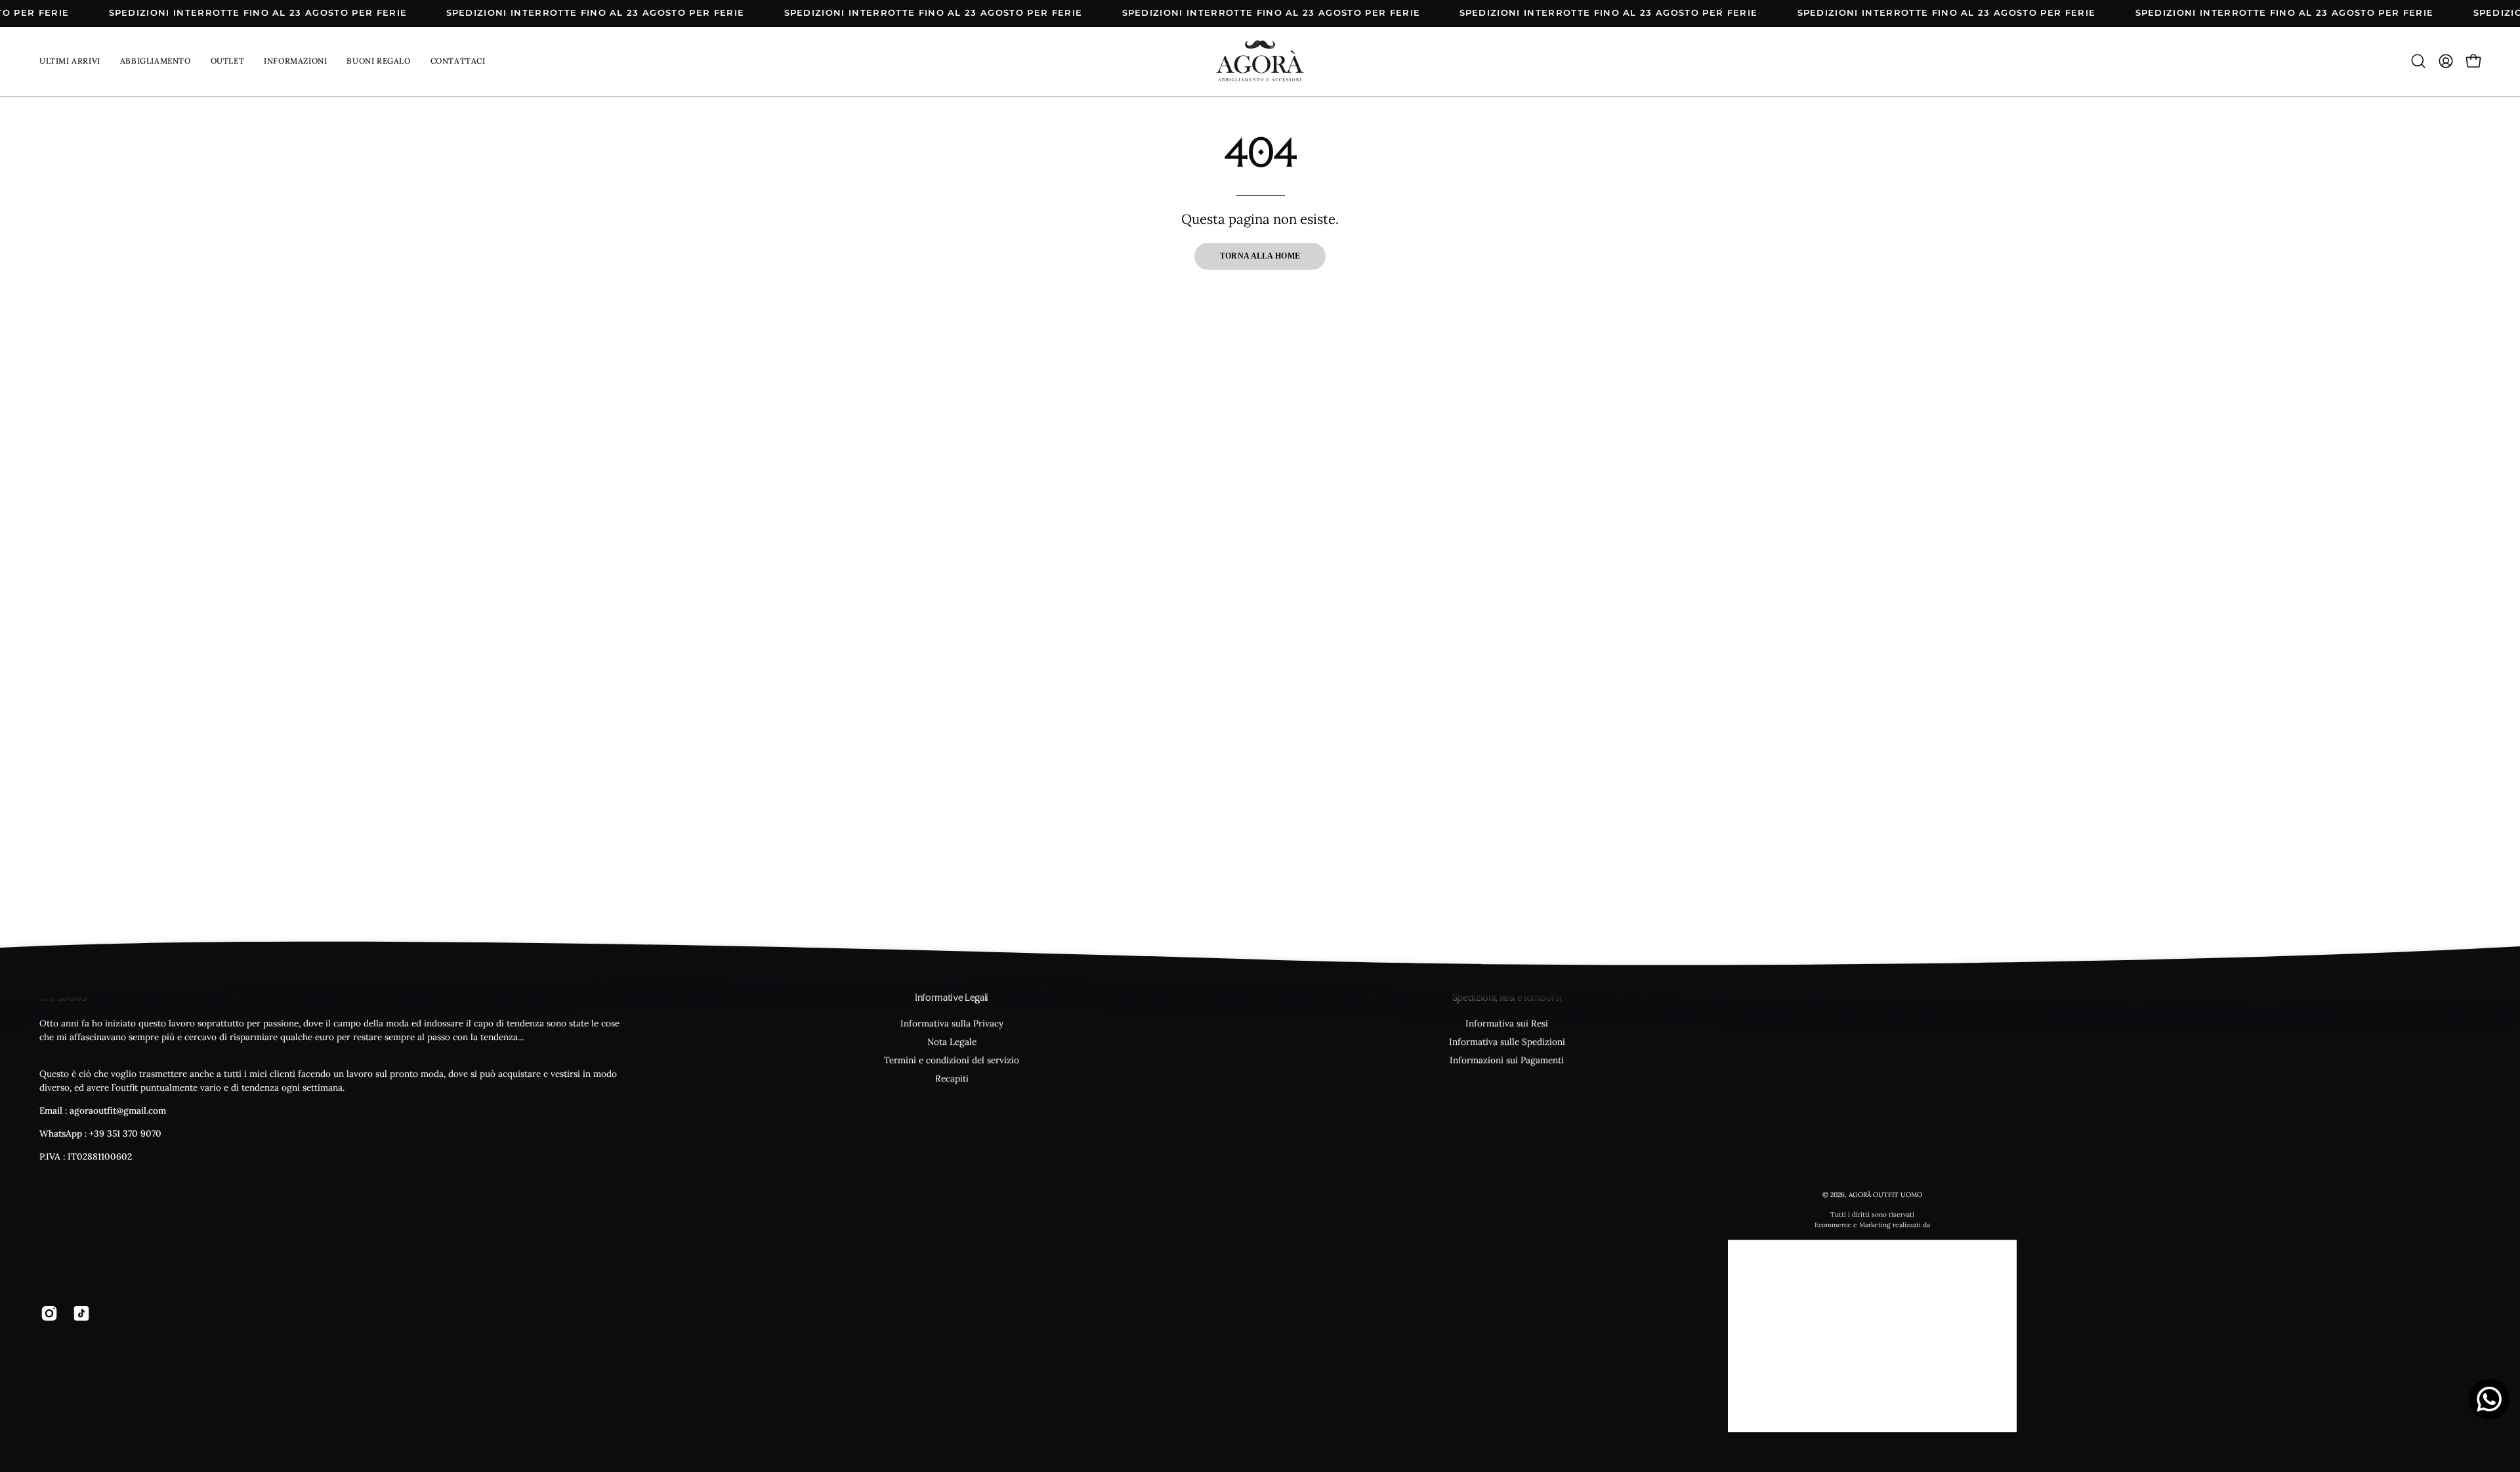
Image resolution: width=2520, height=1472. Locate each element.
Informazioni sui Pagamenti (1507, 1060)
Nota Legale (952, 1041)
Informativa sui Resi (1507, 1023)
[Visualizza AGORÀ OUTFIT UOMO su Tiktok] (79, 1314)
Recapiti (952, 1078)
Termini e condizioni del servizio (952, 1060)
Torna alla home (1260, 256)
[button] (295, 61)
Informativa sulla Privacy (952, 1023)
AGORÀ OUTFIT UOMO (1885, 1195)
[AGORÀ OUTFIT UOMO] (1260, 61)
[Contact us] (2489, 1399)
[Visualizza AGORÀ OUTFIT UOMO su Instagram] (47, 1314)
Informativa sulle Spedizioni (1507, 1041)
